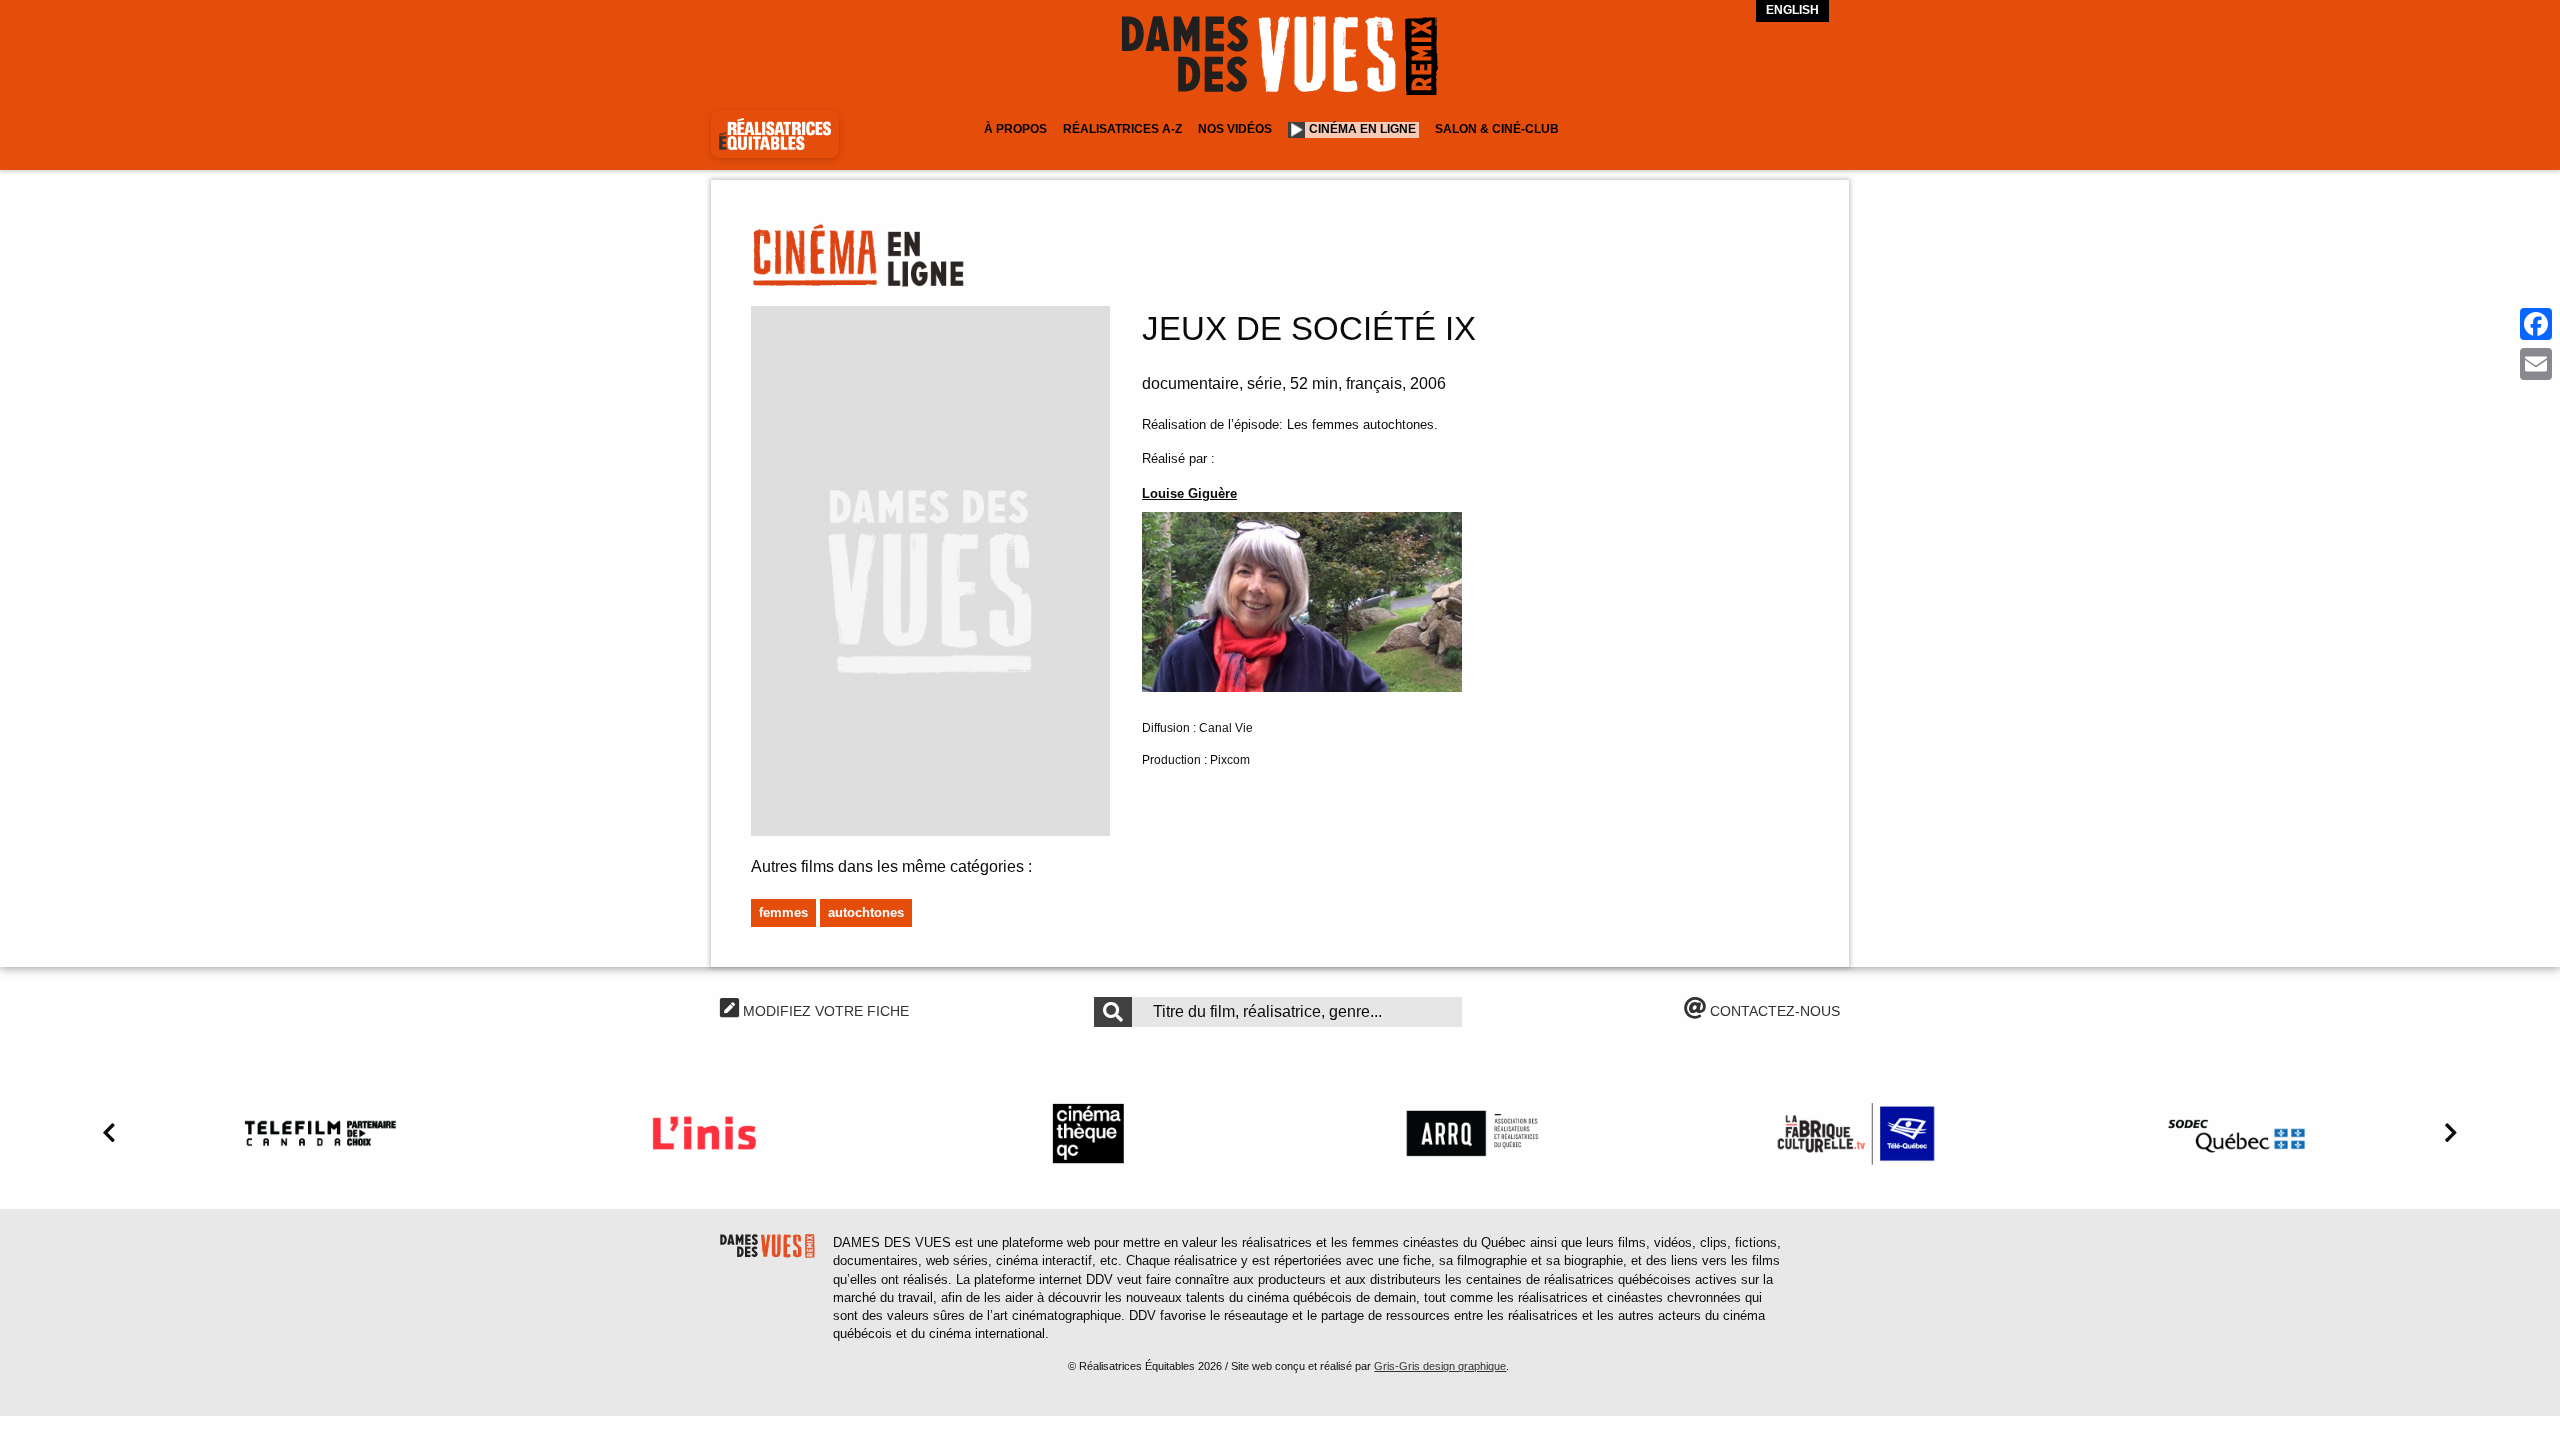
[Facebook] (2536, 324)
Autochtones (866, 912)
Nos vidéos (1235, 129)
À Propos (1015, 129)
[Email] (2536, 364)
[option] (320, 1133)
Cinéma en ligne (1362, 129)
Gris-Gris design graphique (1440, 1366)
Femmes (783, 912)
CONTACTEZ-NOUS (1773, 1011)
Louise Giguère (1189, 493)
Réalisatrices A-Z (1122, 129)
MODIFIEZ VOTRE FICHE (824, 1011)
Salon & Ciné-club (1497, 129)
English (1792, 10)
